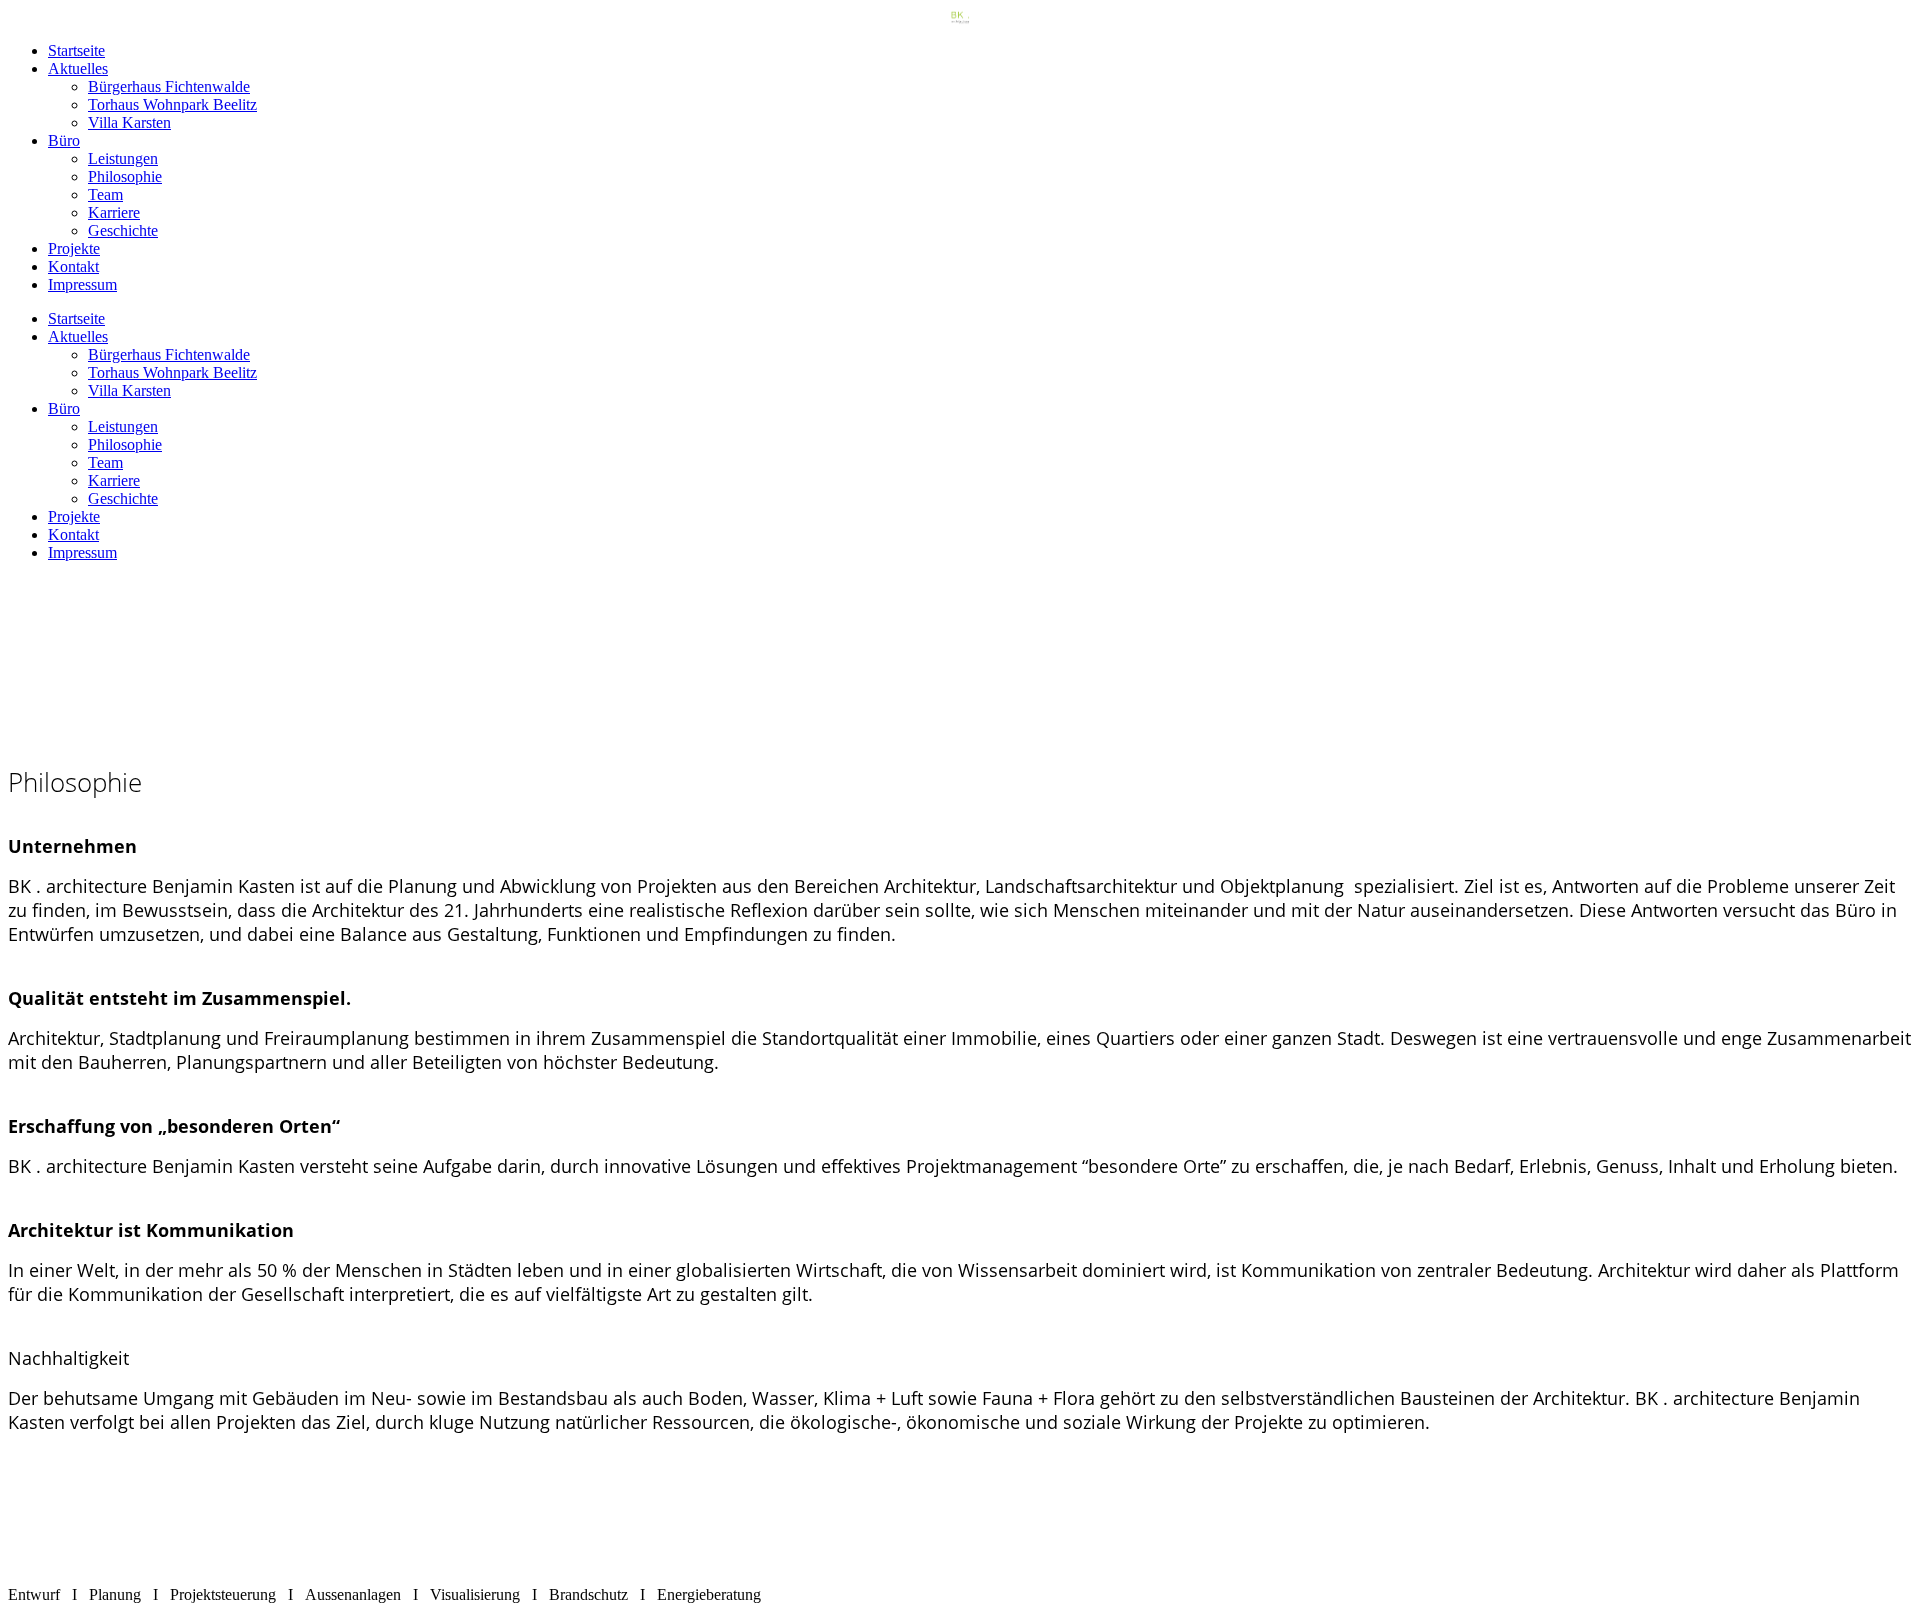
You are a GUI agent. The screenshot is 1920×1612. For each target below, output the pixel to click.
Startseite (76, 50)
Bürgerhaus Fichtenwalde (169, 86)
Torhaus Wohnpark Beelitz (172, 104)
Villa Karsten (129, 122)
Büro (64, 140)
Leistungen (123, 158)
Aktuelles (78, 68)
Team (105, 194)
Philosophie (125, 176)
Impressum (82, 284)
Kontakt (73, 266)
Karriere (114, 212)
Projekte (74, 248)
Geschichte (123, 230)
